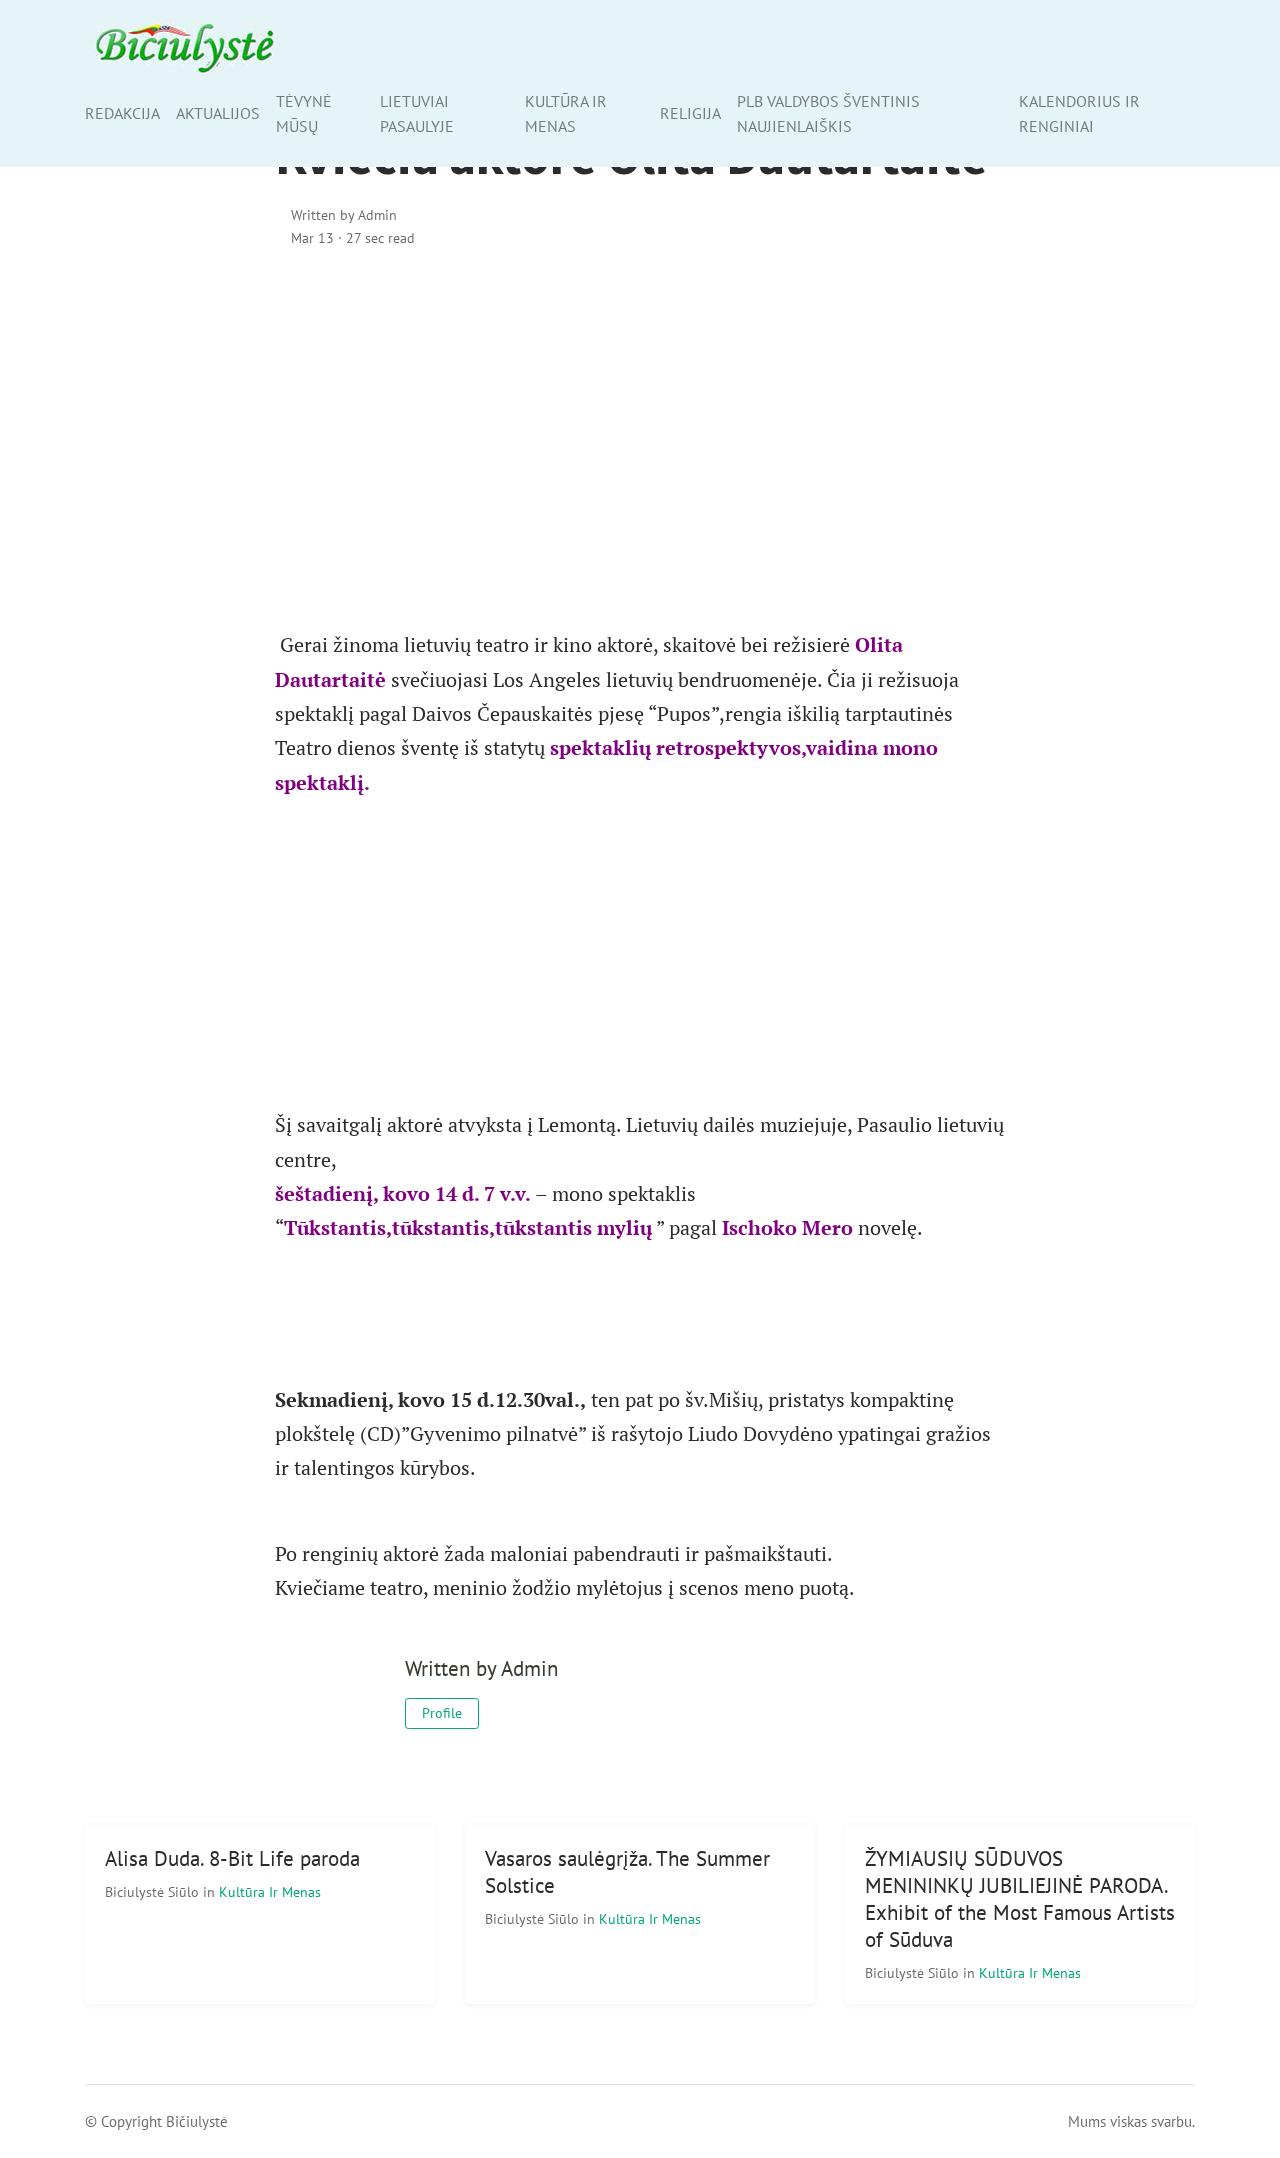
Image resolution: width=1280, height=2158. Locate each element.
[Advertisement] (640, 437)
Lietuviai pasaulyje (417, 113)
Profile (442, 1713)
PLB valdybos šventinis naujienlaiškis (828, 113)
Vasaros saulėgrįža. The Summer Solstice (627, 1872)
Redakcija (122, 113)
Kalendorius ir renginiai (1079, 113)
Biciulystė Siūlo (154, 1891)
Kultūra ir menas (566, 113)
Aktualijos (218, 113)
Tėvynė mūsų (304, 113)
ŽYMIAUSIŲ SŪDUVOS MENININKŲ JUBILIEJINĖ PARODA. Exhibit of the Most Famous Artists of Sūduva (1020, 1899)
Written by (344, 214)
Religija (690, 113)
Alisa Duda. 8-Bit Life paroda (232, 1858)
